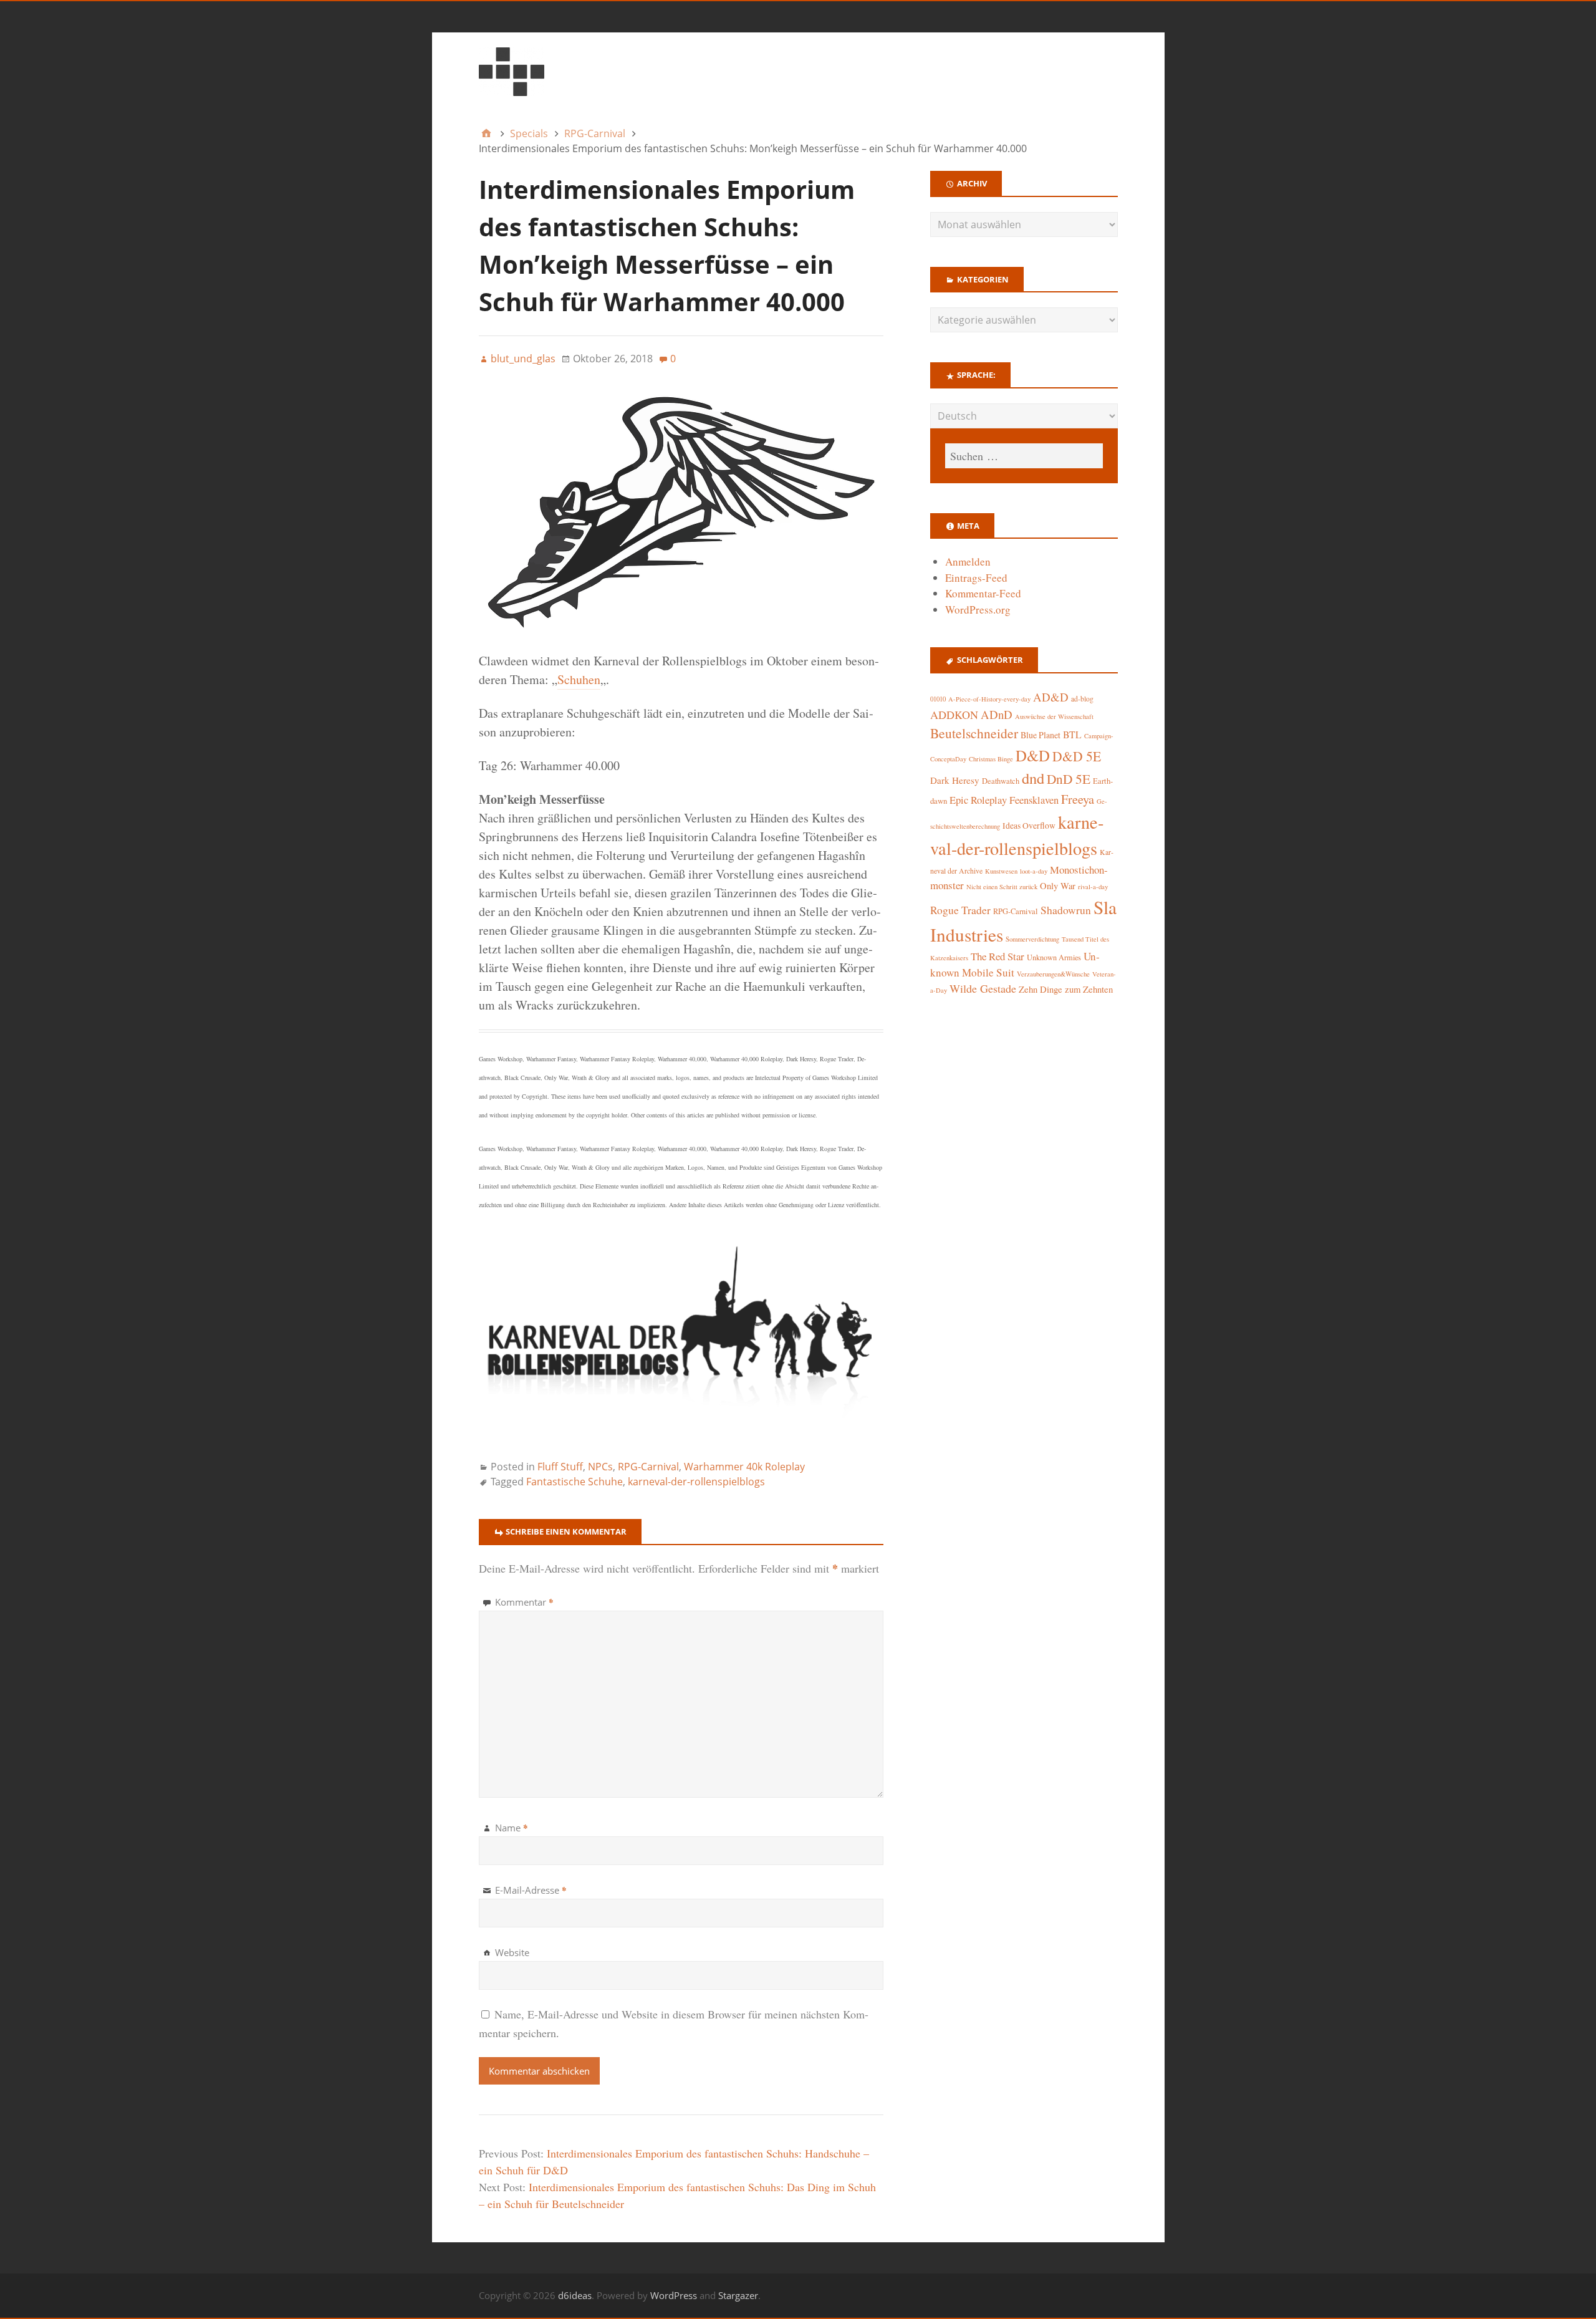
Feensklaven (1034, 800)
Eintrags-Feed (976, 578)
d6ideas (575, 2295)
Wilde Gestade (983, 988)
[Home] (486, 133)
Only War (1058, 886)
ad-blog (1082, 699)
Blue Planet (1041, 735)
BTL (1072, 734)
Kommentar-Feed (983, 593)
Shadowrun (1066, 910)
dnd (1033, 778)
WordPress (674, 2295)
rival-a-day (1093, 886)
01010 (938, 699)
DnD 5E (1069, 779)
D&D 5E (1077, 756)
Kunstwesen (1001, 871)
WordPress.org (978, 610)
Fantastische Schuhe (574, 1482)
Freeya (1078, 799)
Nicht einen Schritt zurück (1002, 887)
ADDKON (954, 715)
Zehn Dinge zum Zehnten (1066, 989)
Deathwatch (1001, 781)
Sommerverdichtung (1032, 939)
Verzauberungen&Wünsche (1053, 974)
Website (512, 1952)
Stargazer (738, 2295)
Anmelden (968, 562)
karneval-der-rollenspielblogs (696, 1482)
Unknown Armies (1054, 957)
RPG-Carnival (648, 1467)
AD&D (1051, 697)
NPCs (600, 1467)
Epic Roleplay (978, 800)
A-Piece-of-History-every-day (989, 699)
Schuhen (579, 679)
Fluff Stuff (560, 1467)
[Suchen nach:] (1024, 456)
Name (512, 1828)
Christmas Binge (991, 759)
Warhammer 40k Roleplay (744, 1467)
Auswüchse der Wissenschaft (1054, 716)
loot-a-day (1034, 871)
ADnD (997, 714)
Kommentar (524, 1602)
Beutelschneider (974, 733)
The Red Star (997, 956)
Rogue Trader (960, 910)
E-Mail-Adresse (531, 1890)
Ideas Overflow (1029, 826)
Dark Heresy (955, 780)
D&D (1033, 755)
